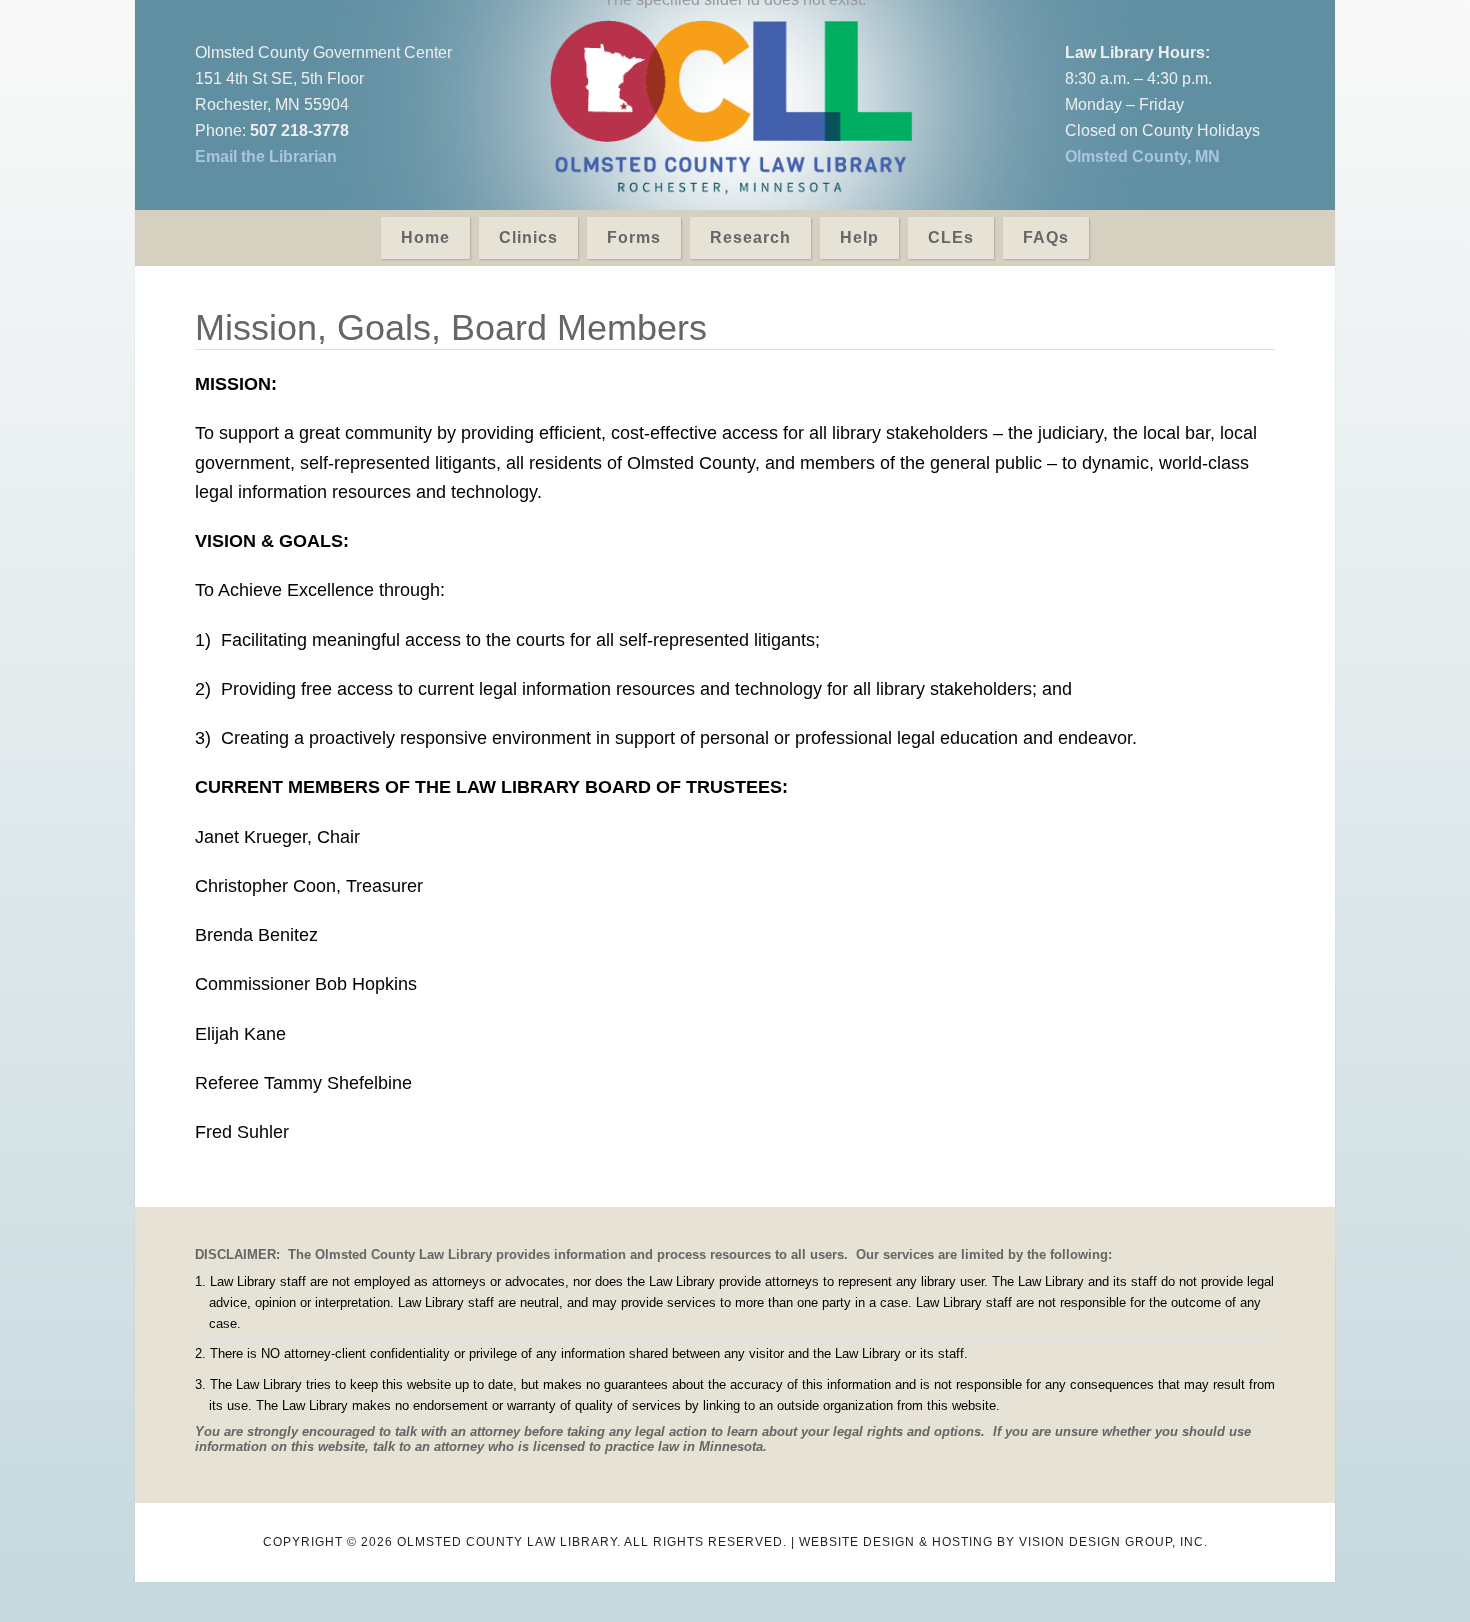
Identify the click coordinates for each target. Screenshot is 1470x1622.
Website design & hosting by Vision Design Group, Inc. (1003, 1542)
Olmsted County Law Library (731, 107)
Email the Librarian (266, 156)
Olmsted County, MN (1142, 156)
